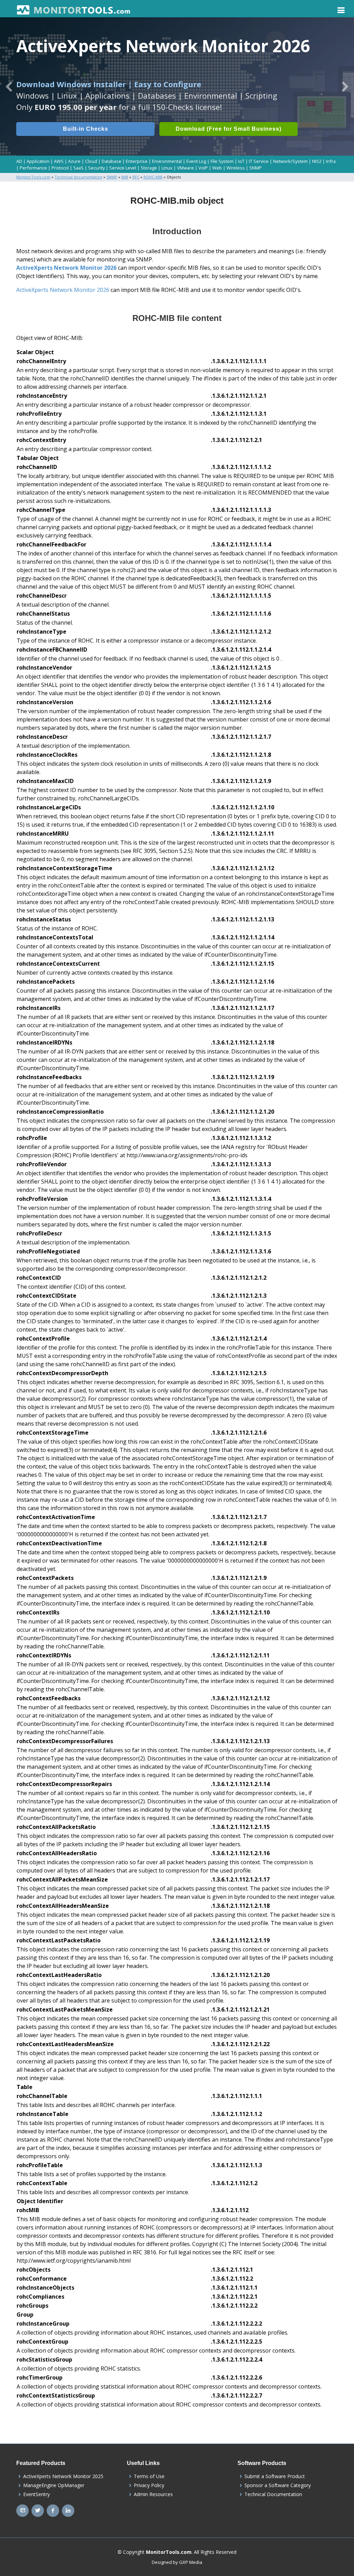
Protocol (60, 168)
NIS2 (317, 161)
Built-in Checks (86, 129)
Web (217, 168)
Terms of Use (149, 2476)
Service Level (123, 168)
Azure (74, 161)
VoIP (203, 168)
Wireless (236, 168)
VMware (185, 168)
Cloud (91, 161)
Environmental (167, 161)
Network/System (290, 161)
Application (38, 161)
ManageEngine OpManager (54, 2485)
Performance (33, 168)
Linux (167, 168)
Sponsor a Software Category (278, 2485)
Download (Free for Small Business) (229, 129)
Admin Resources (153, 2494)
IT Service (259, 161)
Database (111, 161)
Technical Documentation (273, 2494)
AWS (59, 161)
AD (19, 161)
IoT (241, 161)
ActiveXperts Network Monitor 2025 (63, 2476)
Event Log (196, 161)
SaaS (78, 168)
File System (222, 161)
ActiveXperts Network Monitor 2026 (66, 268)
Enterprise (137, 161)
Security (96, 168)
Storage (149, 168)
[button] (9, 86)
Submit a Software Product (275, 2476)
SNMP (255, 168)
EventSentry (36, 2494)
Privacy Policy (149, 2485)
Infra (331, 161)
